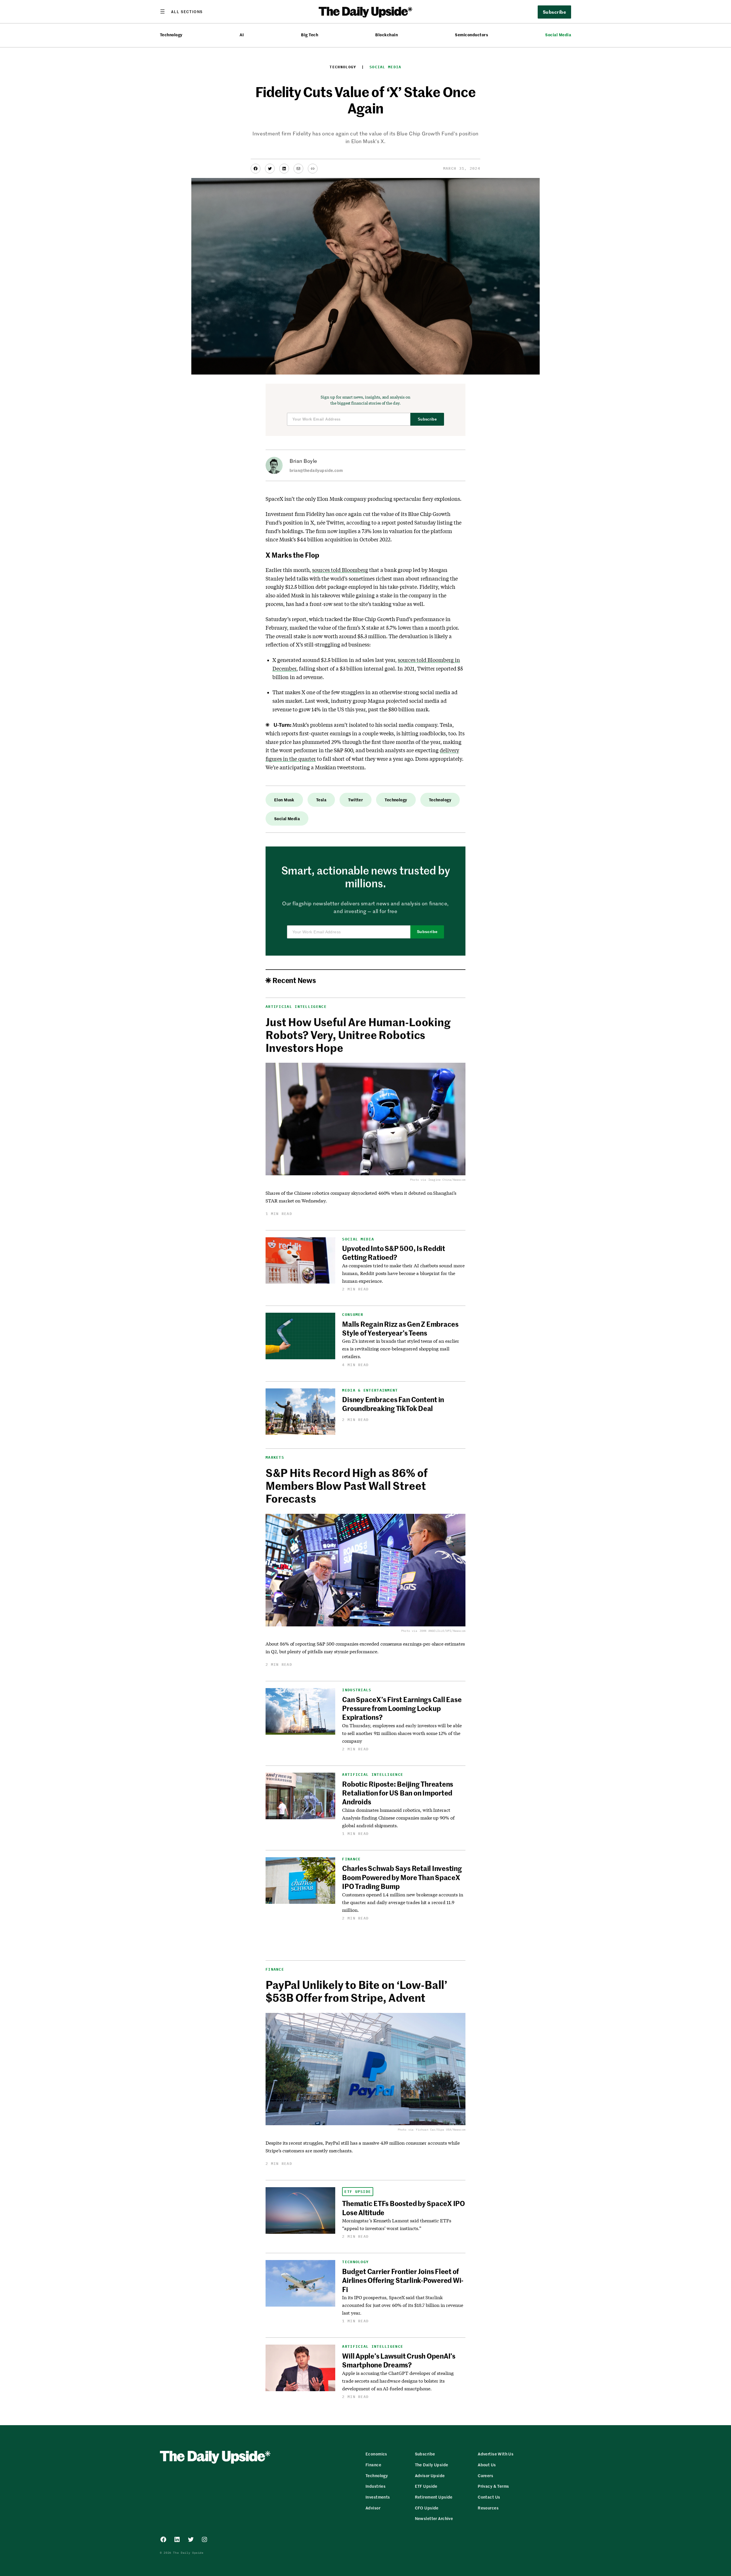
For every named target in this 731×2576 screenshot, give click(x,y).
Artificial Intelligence (296, 1007)
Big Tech (310, 35)
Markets (275, 1457)
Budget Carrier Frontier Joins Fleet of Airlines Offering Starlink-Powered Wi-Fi (403, 2280)
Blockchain (386, 35)
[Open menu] (181, 11)
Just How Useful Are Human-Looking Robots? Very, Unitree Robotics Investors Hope (358, 1035)
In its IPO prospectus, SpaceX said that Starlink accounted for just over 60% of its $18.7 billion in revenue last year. (402, 2305)
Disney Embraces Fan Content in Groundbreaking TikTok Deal (393, 1404)
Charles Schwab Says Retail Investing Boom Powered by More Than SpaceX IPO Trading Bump (402, 1877)
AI (242, 35)
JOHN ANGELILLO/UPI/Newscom (442, 1631)
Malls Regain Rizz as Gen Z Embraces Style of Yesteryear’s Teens (400, 1328)
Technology (171, 35)
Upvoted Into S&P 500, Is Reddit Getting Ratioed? (394, 1253)
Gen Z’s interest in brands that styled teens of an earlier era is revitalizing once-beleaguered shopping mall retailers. (400, 1349)
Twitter (356, 800)
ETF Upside (358, 2192)
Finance (351, 1859)
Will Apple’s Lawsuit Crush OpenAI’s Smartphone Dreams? (399, 2360)
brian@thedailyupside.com (316, 470)
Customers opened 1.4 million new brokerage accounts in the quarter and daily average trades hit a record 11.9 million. (402, 1902)
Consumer (353, 1315)
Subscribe (427, 419)
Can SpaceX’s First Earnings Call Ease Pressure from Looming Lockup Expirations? (402, 1708)
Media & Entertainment (370, 1390)
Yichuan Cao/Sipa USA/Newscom (441, 2130)
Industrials (357, 1690)
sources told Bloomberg (340, 570)
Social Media (558, 35)
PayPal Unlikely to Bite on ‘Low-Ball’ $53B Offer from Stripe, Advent (356, 1991)
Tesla (321, 800)
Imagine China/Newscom (447, 1180)
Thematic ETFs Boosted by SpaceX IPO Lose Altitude (403, 2208)
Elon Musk (284, 800)
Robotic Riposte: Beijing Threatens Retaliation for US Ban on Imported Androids (398, 1793)
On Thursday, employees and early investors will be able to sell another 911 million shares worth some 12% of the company (402, 1733)
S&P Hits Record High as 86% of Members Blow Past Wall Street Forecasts (347, 1485)
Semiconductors (471, 35)
